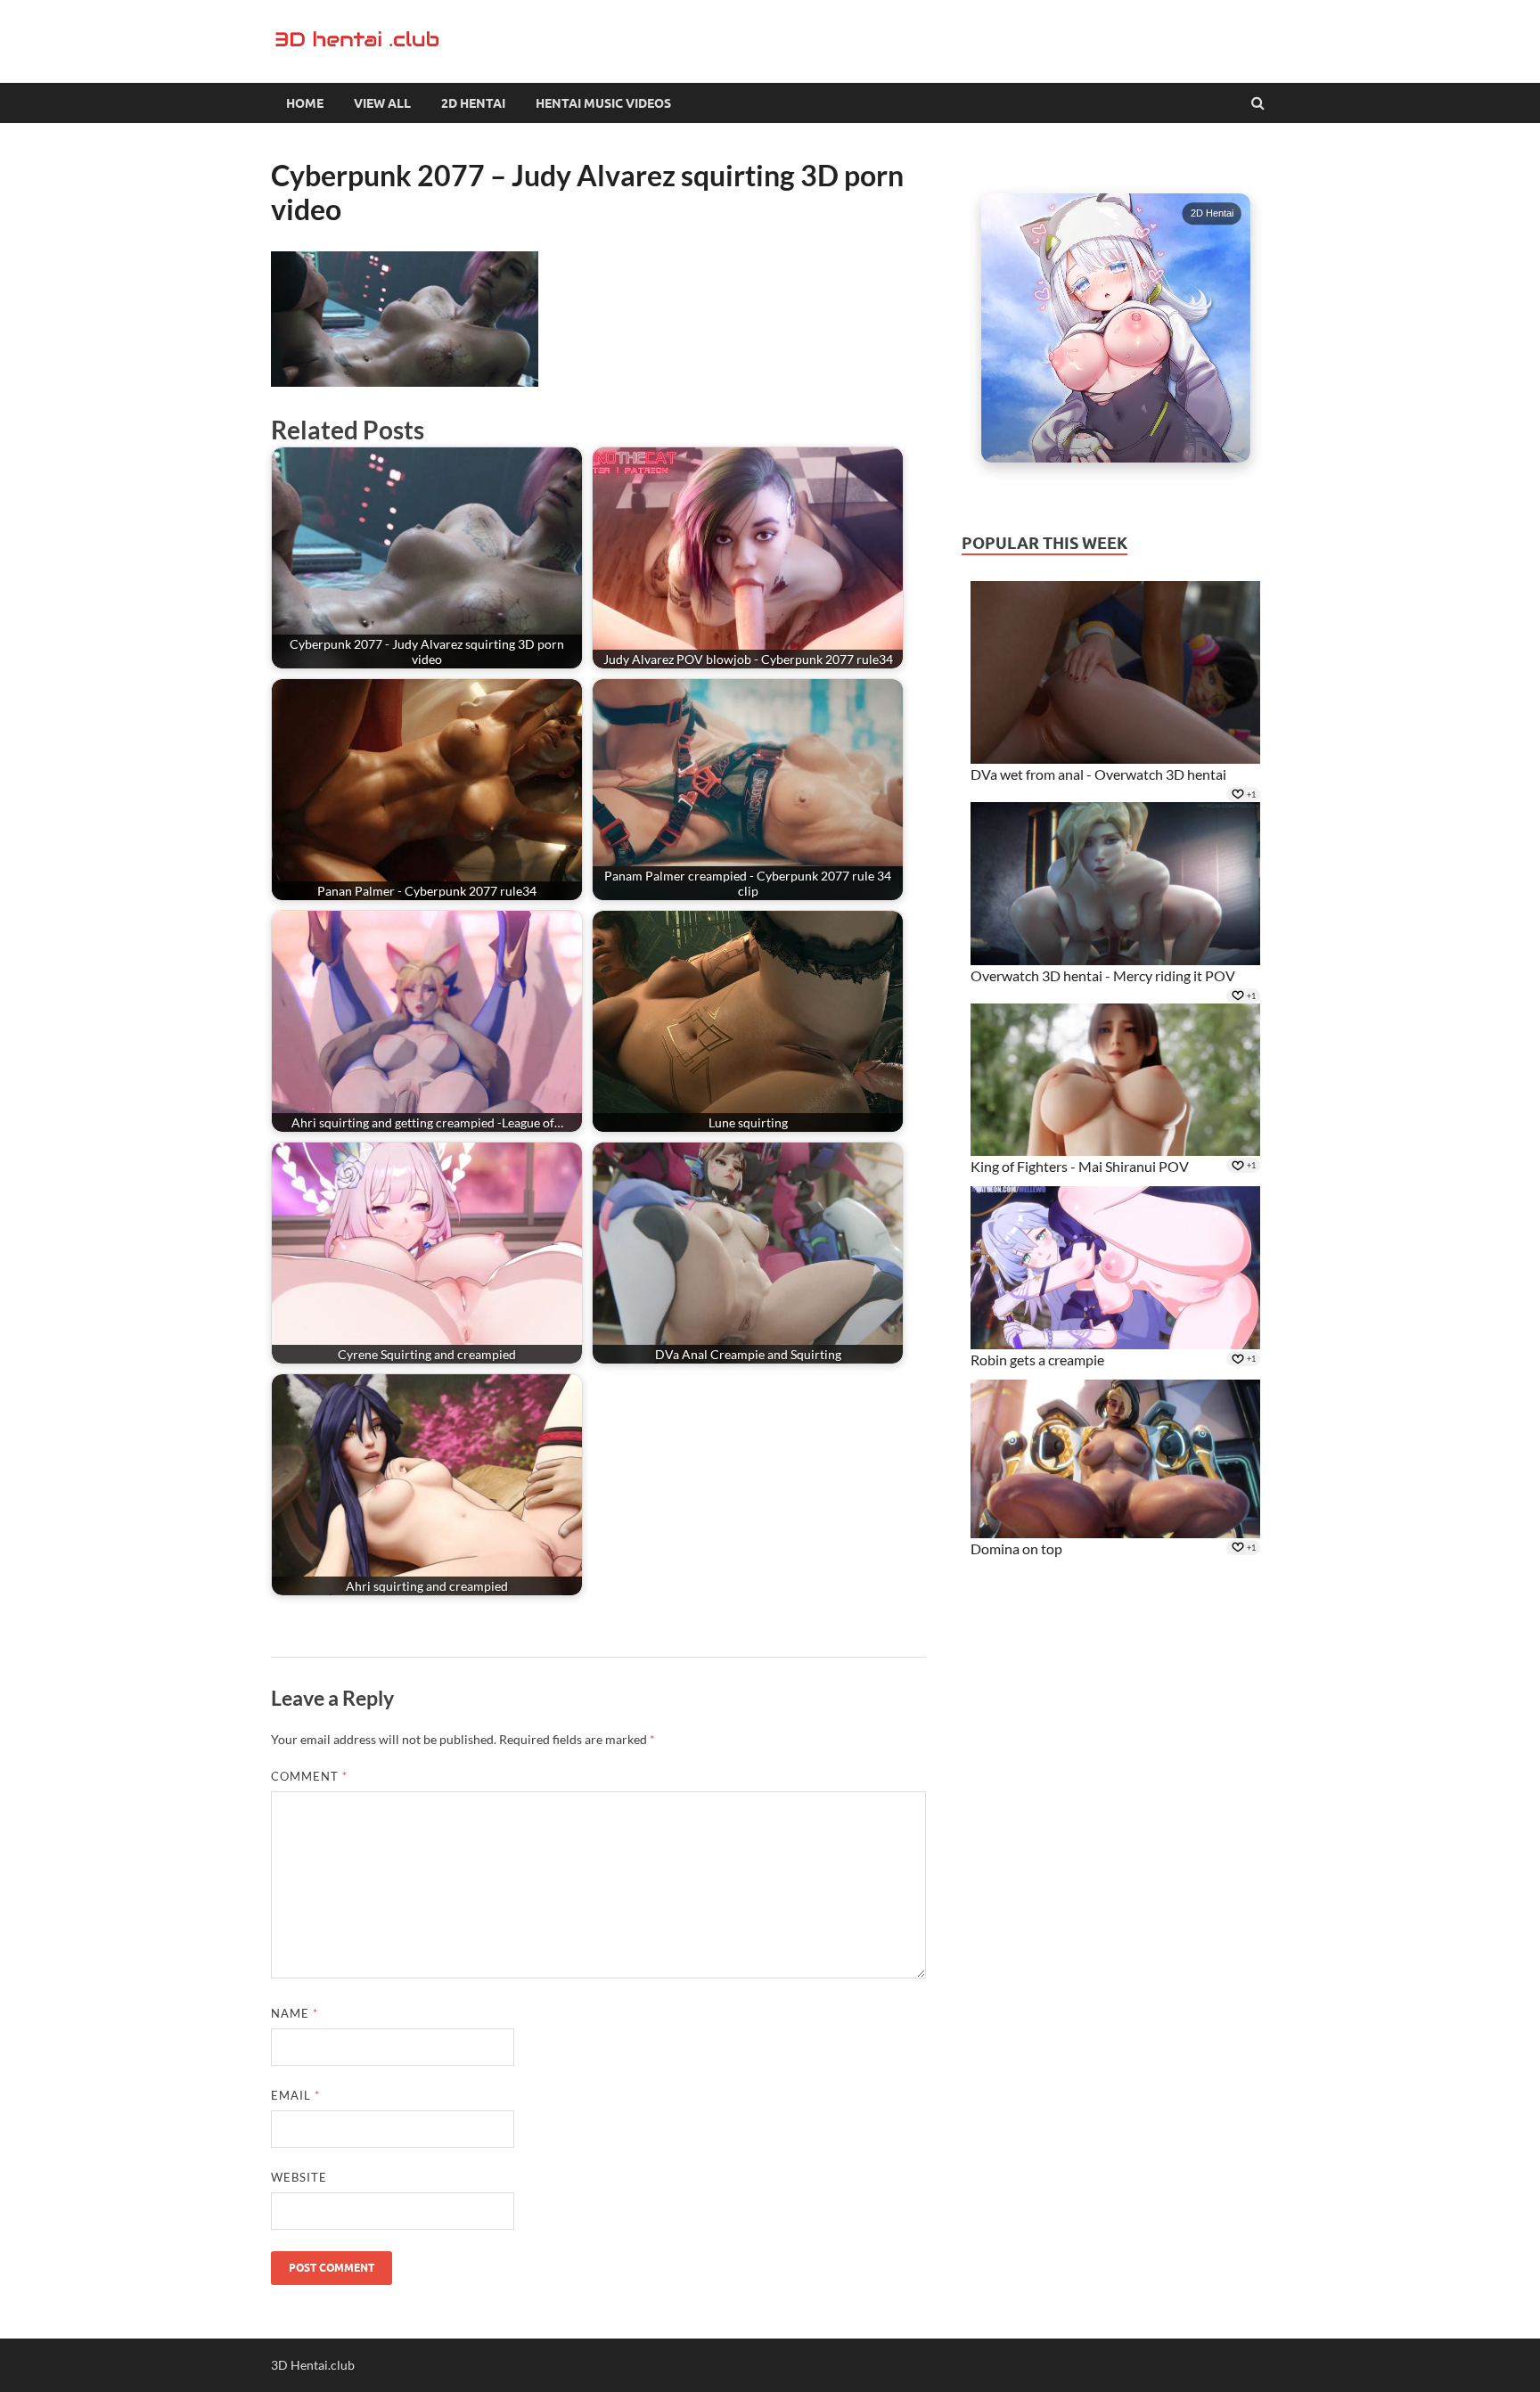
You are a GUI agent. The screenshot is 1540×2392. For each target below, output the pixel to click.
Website (299, 2177)
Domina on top (1016, 1548)
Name (295, 2013)
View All (382, 103)
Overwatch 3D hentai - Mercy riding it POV (1103, 975)
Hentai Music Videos (603, 103)
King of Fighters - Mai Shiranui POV (1080, 1166)
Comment (309, 1776)
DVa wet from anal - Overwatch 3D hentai (1098, 774)
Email (295, 2095)
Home (305, 103)
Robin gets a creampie (1037, 1360)
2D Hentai (473, 103)
